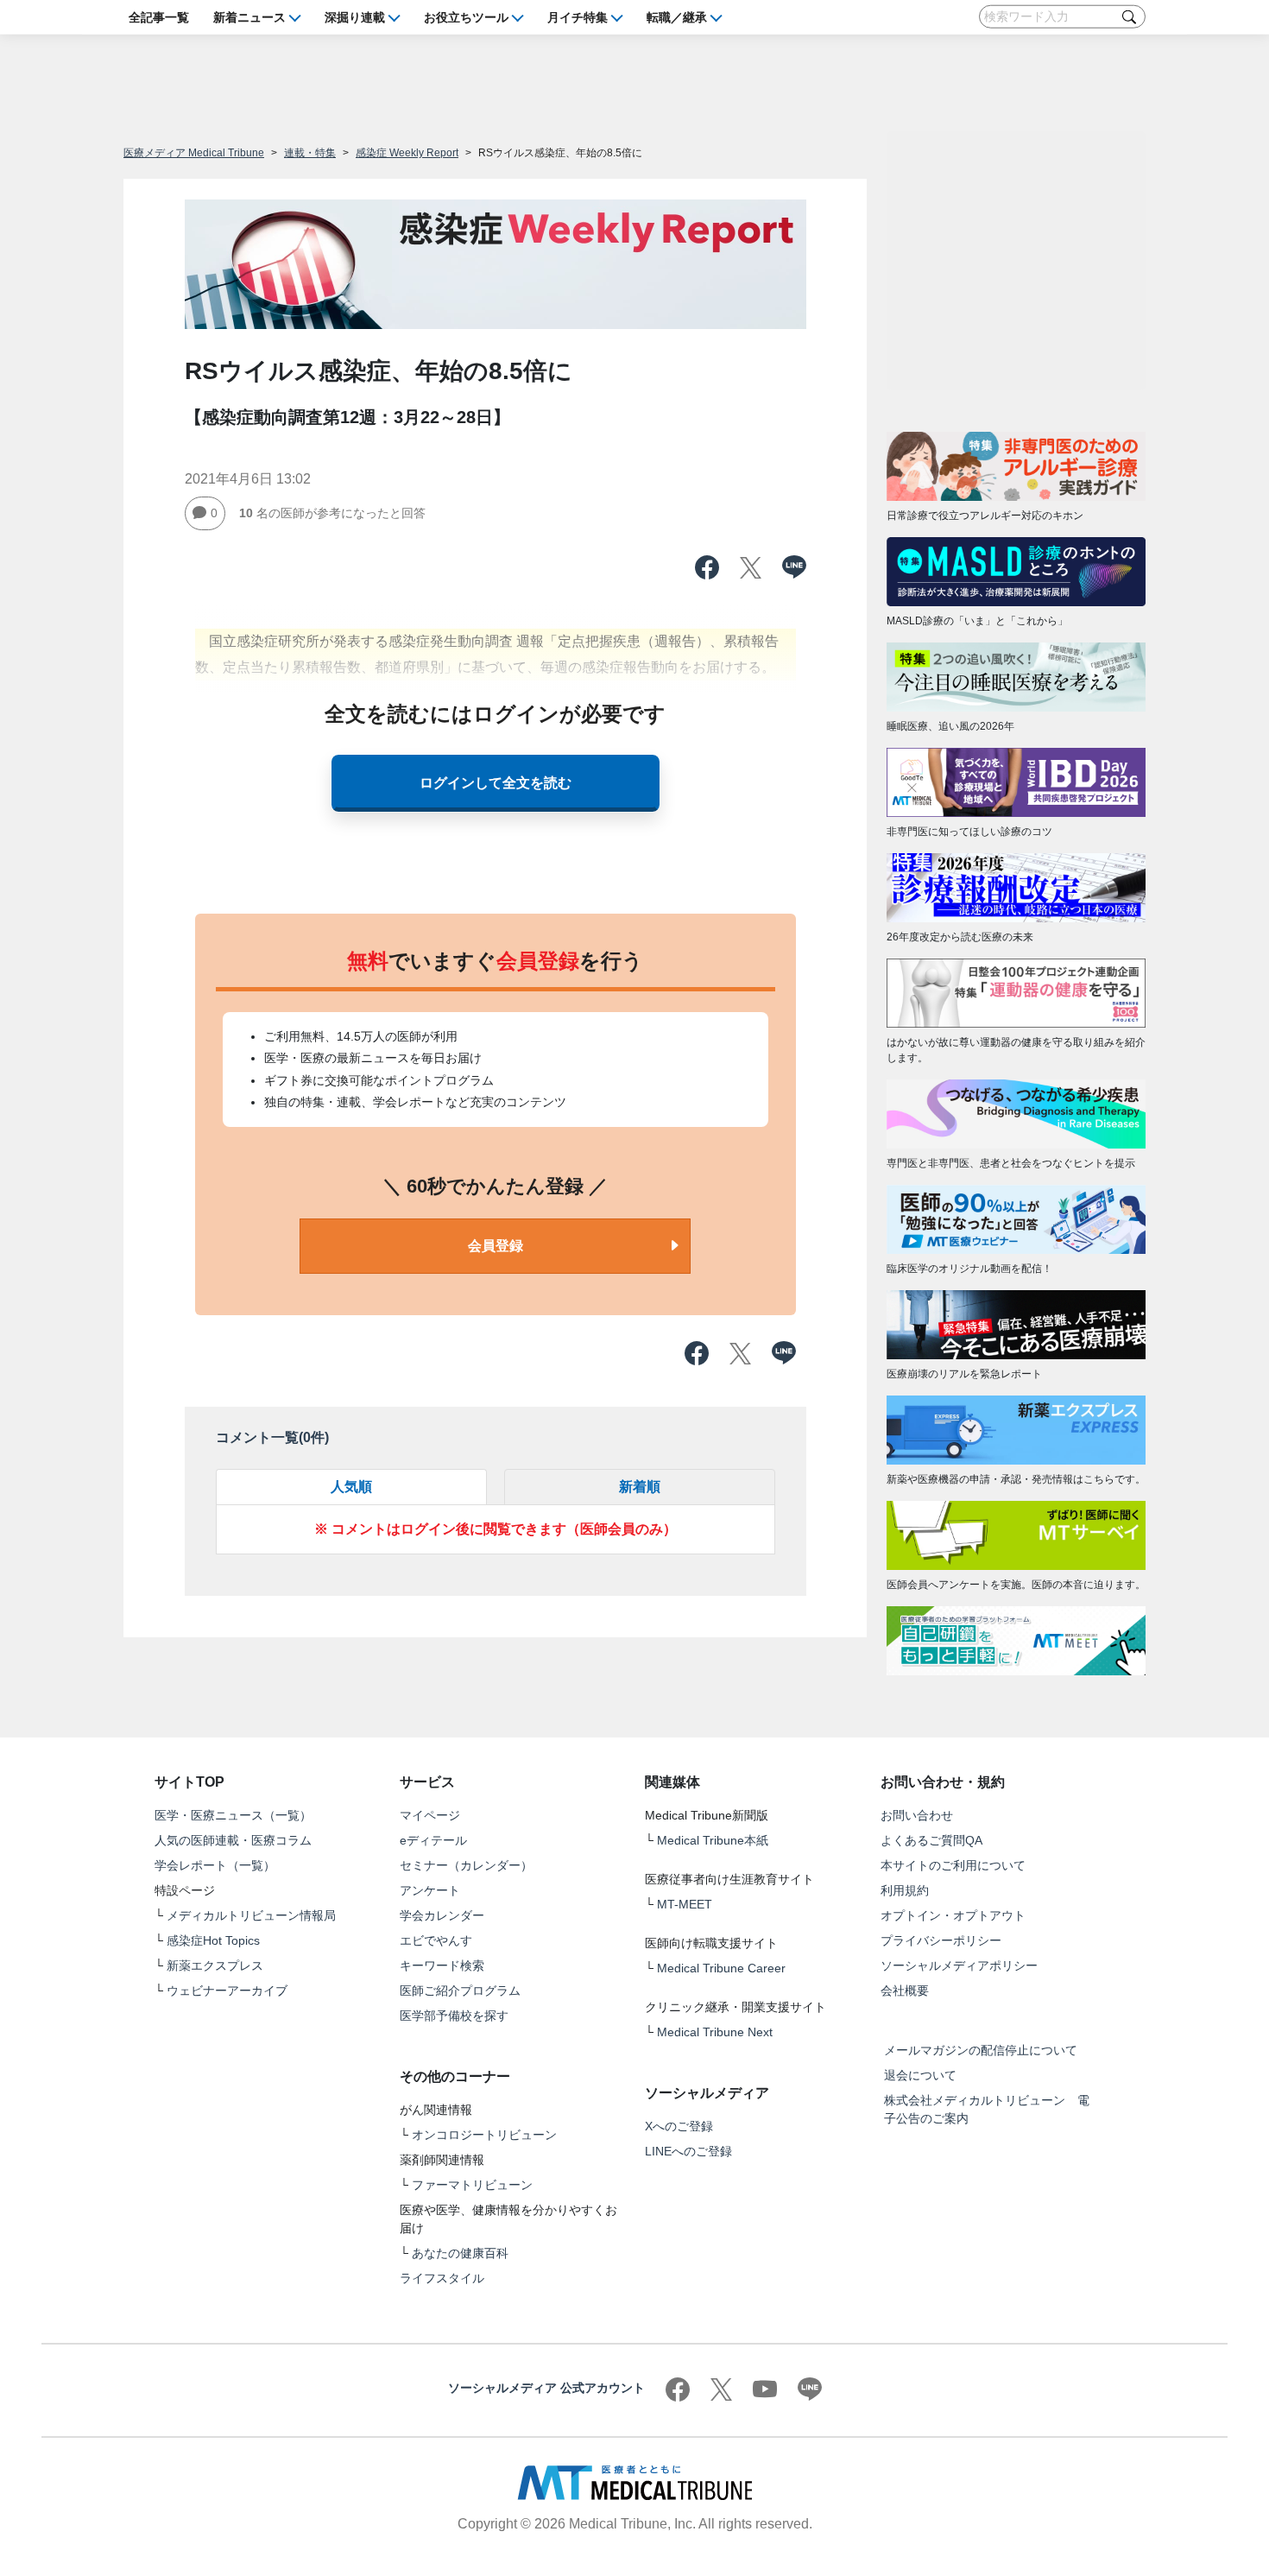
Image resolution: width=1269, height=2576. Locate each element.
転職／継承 (677, 16)
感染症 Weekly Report (407, 153)
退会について (920, 2075)
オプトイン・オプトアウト (953, 1915)
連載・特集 (310, 153)
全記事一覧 (159, 16)
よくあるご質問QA (931, 1840)
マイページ (430, 1815)
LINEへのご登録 (688, 2151)
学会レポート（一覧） (215, 1865)
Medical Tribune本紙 (713, 1840)
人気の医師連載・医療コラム (233, 1840)
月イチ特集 (578, 16)
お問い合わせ (917, 1815)
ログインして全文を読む (496, 783)
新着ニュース (249, 16)
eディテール (433, 1840)
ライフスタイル (442, 2278)
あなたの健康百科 (460, 2253)
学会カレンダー (442, 1915)
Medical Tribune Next (715, 2032)
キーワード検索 (442, 1965)
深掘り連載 (355, 16)
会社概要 (905, 1991)
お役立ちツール (466, 16)
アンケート (430, 1890)
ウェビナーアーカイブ (227, 1991)
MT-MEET (685, 1904)
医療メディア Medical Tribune (194, 153)
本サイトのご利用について (953, 1865)
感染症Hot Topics (213, 1940)
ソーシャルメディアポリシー (959, 1965)
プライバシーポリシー (941, 1940)
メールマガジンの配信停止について (981, 2050)
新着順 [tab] (640, 1487)
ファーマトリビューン (472, 2185)
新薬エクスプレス (215, 1965)
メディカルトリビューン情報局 (251, 1915)
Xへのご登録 (679, 2126)
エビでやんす (436, 1940)
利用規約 (905, 1890)
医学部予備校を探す (454, 2016)
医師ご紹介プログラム (460, 1991)
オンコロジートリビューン (484, 2135)
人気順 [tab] (351, 1487)
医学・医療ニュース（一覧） (233, 1815)
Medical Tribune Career (721, 1968)
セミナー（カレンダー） (466, 1865)
